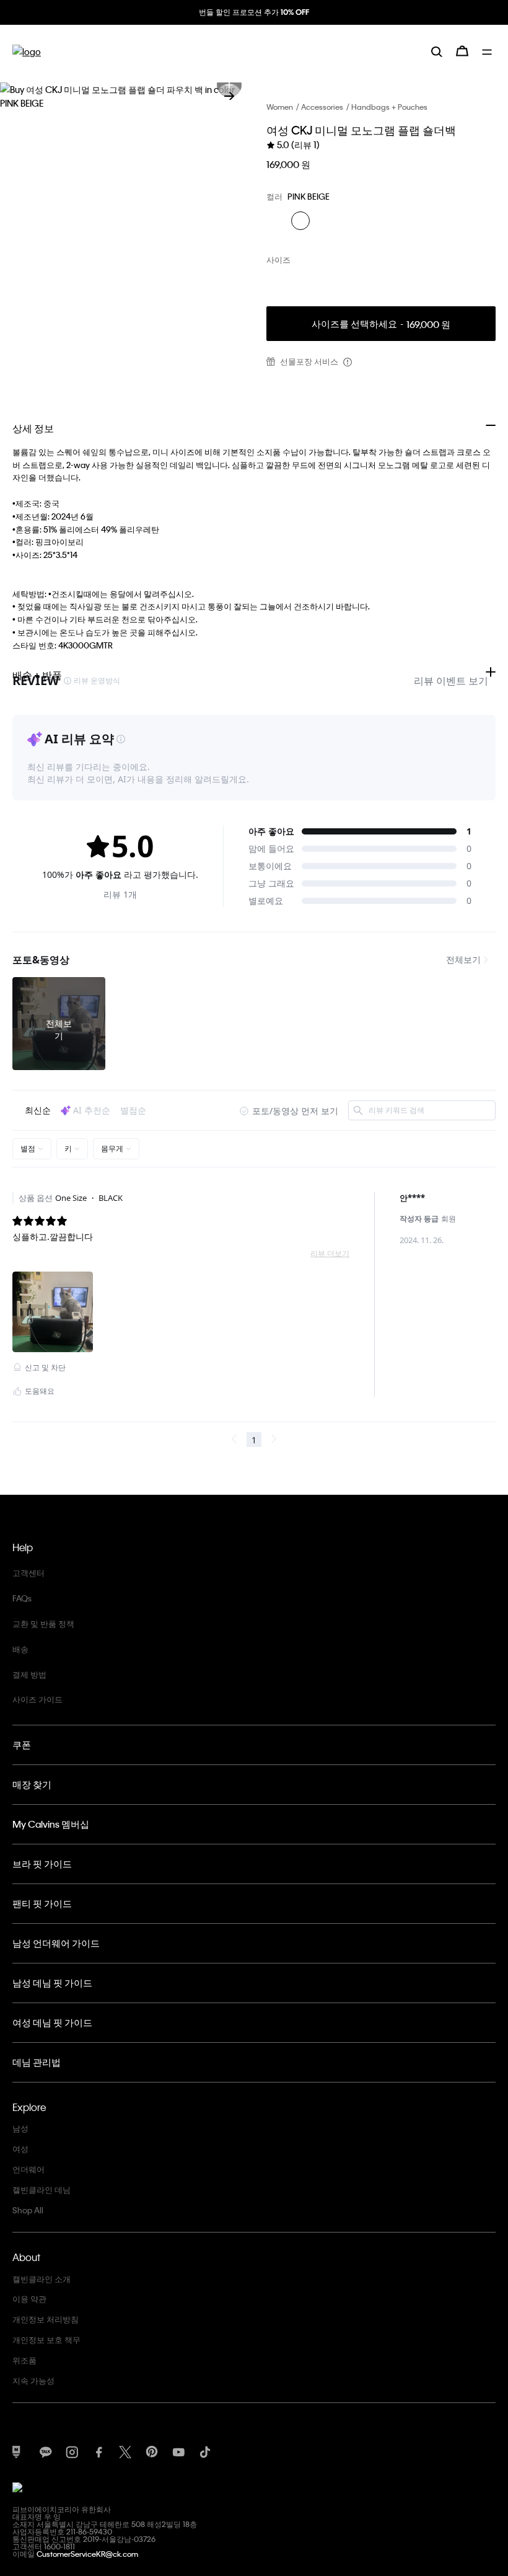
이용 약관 (29, 2299)
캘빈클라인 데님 (42, 2189)
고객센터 (28, 1573)
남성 (20, 2128)
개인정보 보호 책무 (46, 2339)
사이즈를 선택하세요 (381, 324)
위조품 (24, 2360)
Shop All (28, 2210)
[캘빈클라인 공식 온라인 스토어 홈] (27, 51)
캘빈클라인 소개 (42, 2279)
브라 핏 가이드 (42, 1864)
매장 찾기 (32, 1784)
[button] (229, 96)
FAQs (22, 1598)
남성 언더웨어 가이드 (56, 1943)
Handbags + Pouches (389, 107)
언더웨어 (28, 2169)
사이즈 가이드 (37, 1699)
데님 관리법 (37, 2062)
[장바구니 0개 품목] (462, 51)
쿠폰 (22, 1745)
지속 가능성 (33, 2380)
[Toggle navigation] (489, 51)
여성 (20, 2149)
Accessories (322, 107)
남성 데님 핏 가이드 (52, 1983)
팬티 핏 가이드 (42, 1903)
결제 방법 (29, 1674)
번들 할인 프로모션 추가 (254, 12)
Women (280, 107)
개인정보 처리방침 (46, 2319)
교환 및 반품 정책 (43, 1623)
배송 (20, 1649)
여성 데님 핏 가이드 (52, 2022)
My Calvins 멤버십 (51, 1824)
